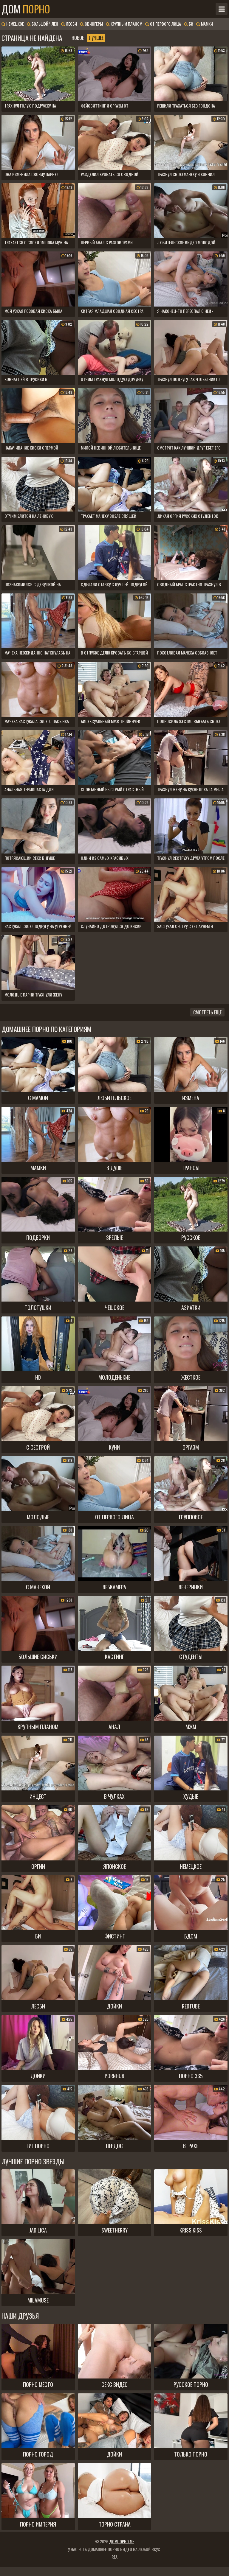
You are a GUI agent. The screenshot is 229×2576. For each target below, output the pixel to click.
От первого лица (165, 24)
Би (191, 24)
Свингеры (93, 24)
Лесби (71, 24)
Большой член (44, 24)
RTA (114, 2557)
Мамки (206, 24)
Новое (78, 38)
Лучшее (96, 38)
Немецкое (15, 24)
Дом (26, 9)
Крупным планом (126, 24)
